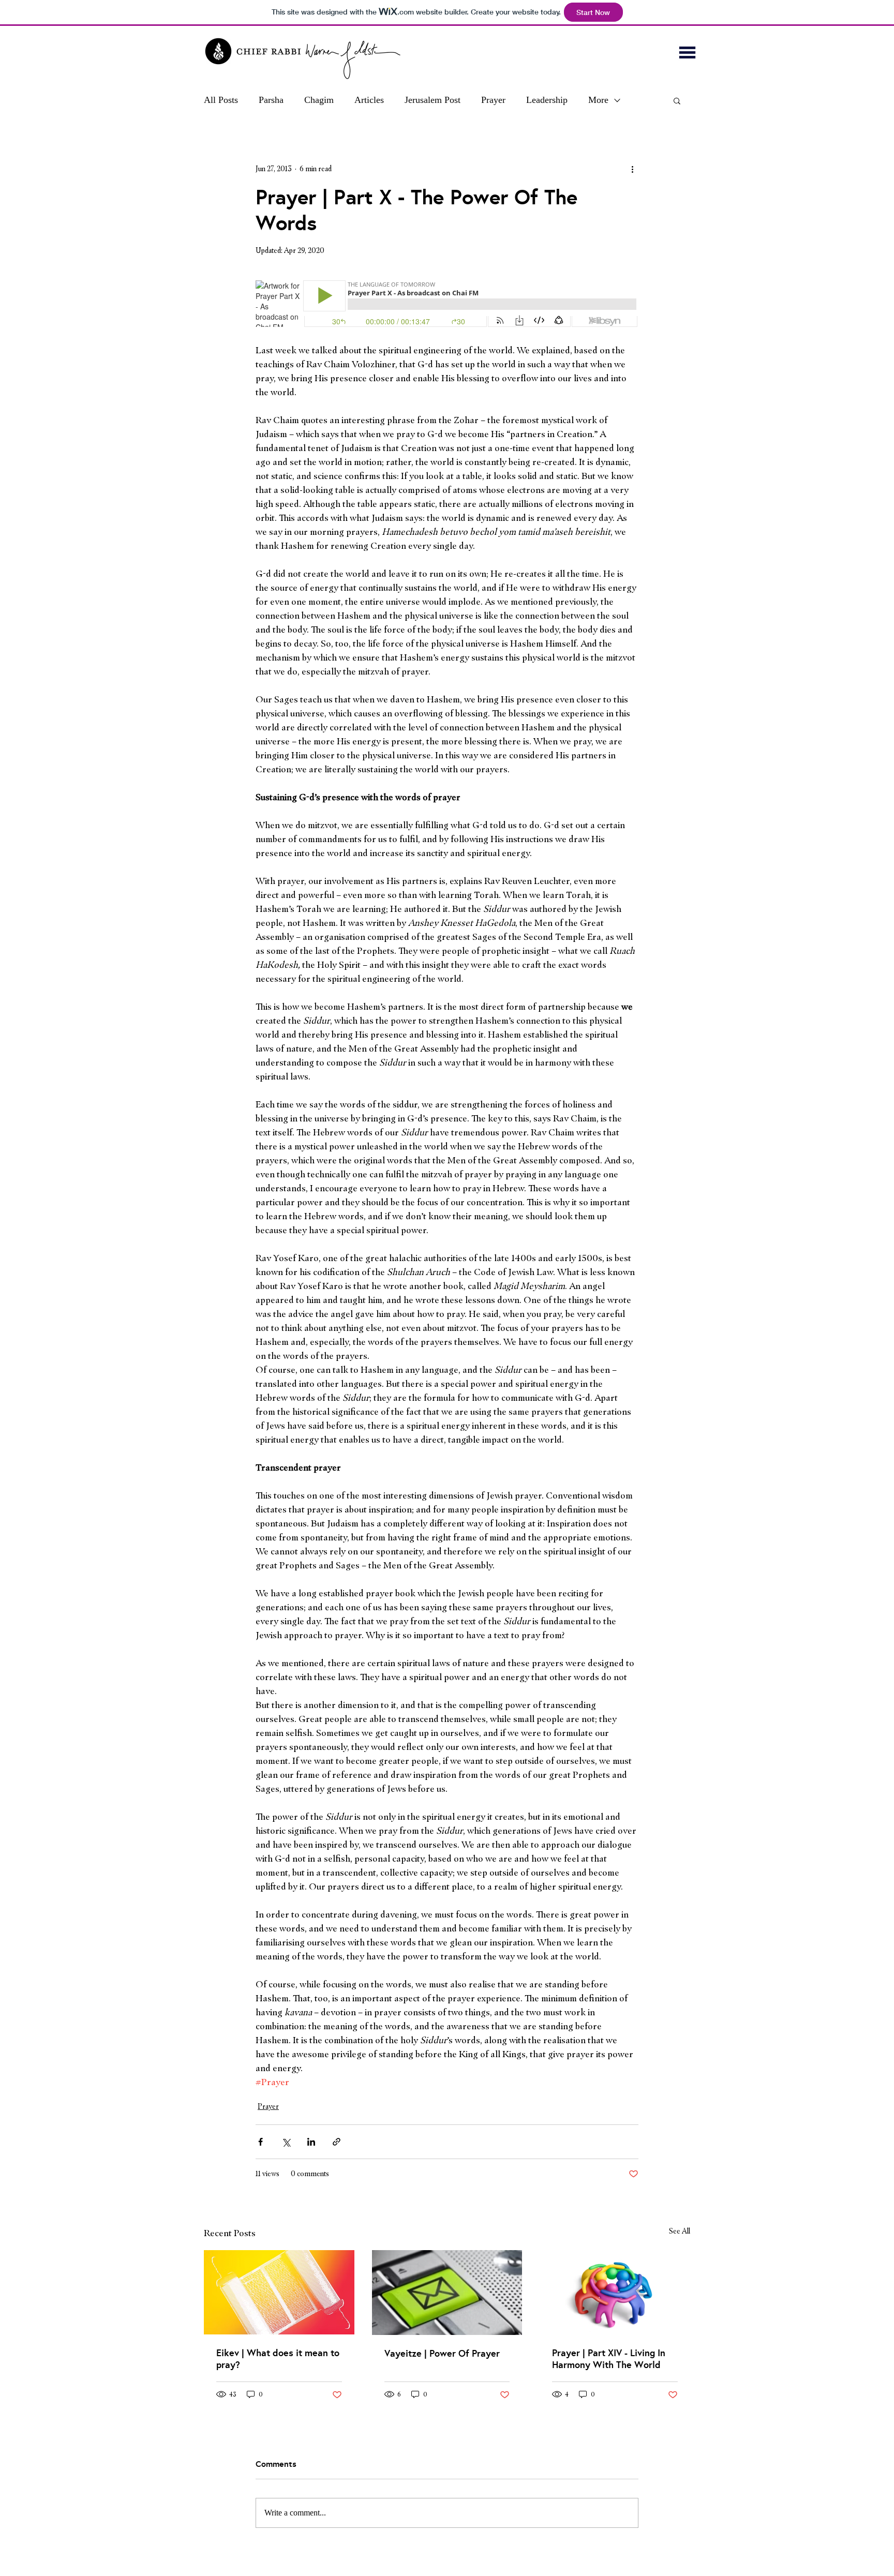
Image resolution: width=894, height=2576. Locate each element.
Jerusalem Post (433, 100)
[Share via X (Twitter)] (286, 2142)
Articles (369, 100)
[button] (687, 53)
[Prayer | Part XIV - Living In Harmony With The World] (615, 2292)
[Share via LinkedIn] (311, 2142)
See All (680, 2231)
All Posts (221, 100)
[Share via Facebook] (260, 2142)
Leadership (547, 100)
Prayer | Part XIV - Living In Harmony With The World (609, 2359)
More (598, 100)
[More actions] (632, 169)
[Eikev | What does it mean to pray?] (279, 2292)
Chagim (319, 100)
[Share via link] (337, 2142)
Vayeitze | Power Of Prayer (442, 2353)
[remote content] (447, 305)
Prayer (493, 100)
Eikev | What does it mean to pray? (278, 2359)
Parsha (271, 100)
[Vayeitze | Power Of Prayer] (447, 2293)
